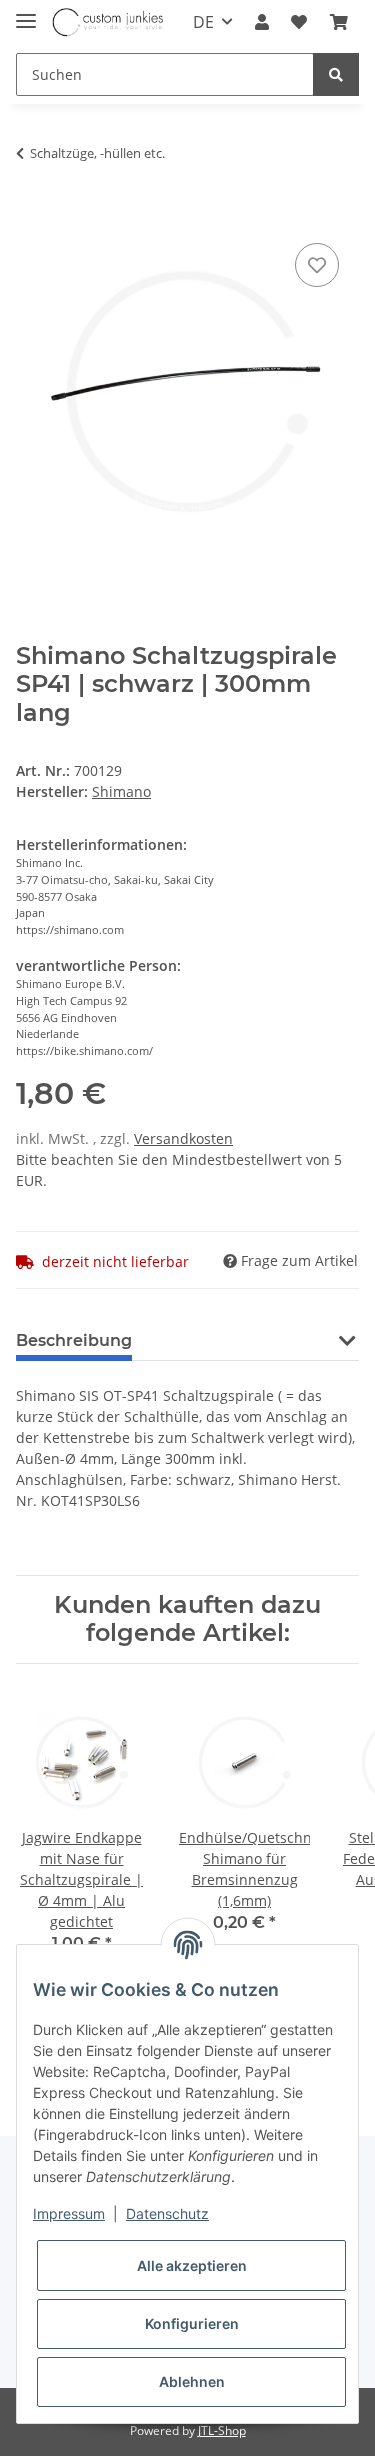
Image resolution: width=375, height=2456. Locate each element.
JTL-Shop (222, 2430)
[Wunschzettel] (299, 22)
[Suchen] (336, 74)
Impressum (69, 2213)
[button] (262, 22)
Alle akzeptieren (192, 2265)
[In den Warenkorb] (32, 208)
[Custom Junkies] (108, 22)
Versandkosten (183, 1138)
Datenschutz (167, 2213)
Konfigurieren (192, 2323)
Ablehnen (192, 2381)
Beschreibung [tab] (74, 1340)
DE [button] (203, 22)
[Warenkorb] (339, 22)
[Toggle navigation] (26, 12)
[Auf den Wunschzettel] (317, 265)
